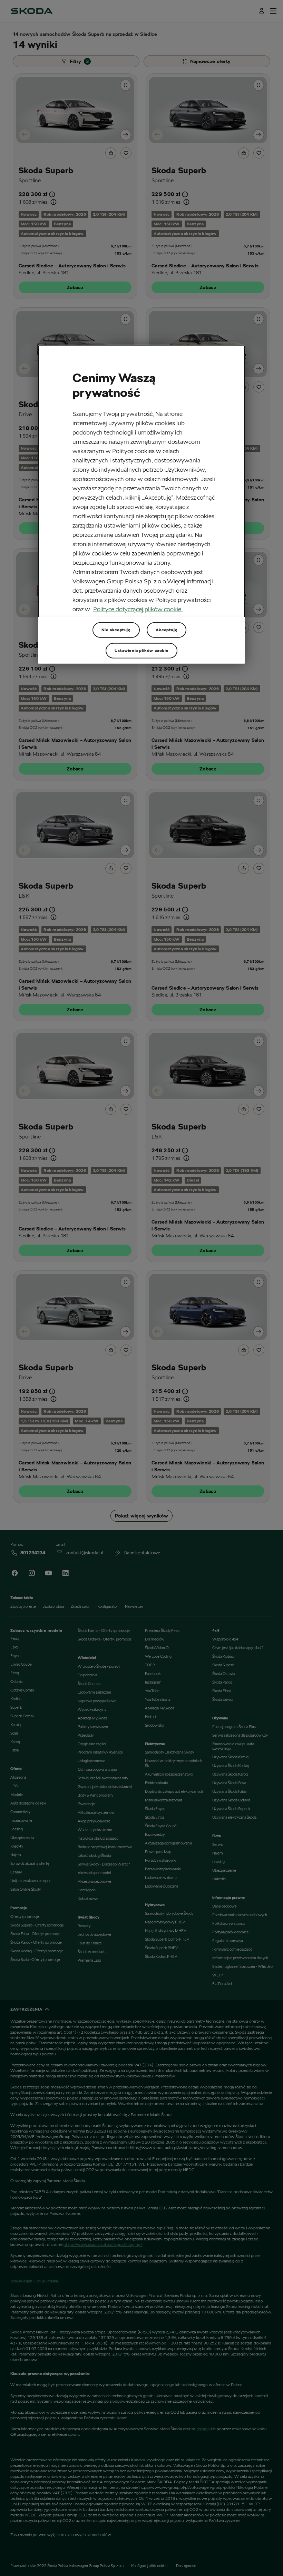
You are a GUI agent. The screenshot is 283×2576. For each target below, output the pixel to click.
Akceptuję (167, 630)
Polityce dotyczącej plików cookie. (138, 609)
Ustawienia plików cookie (141, 650)
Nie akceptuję (116, 630)
